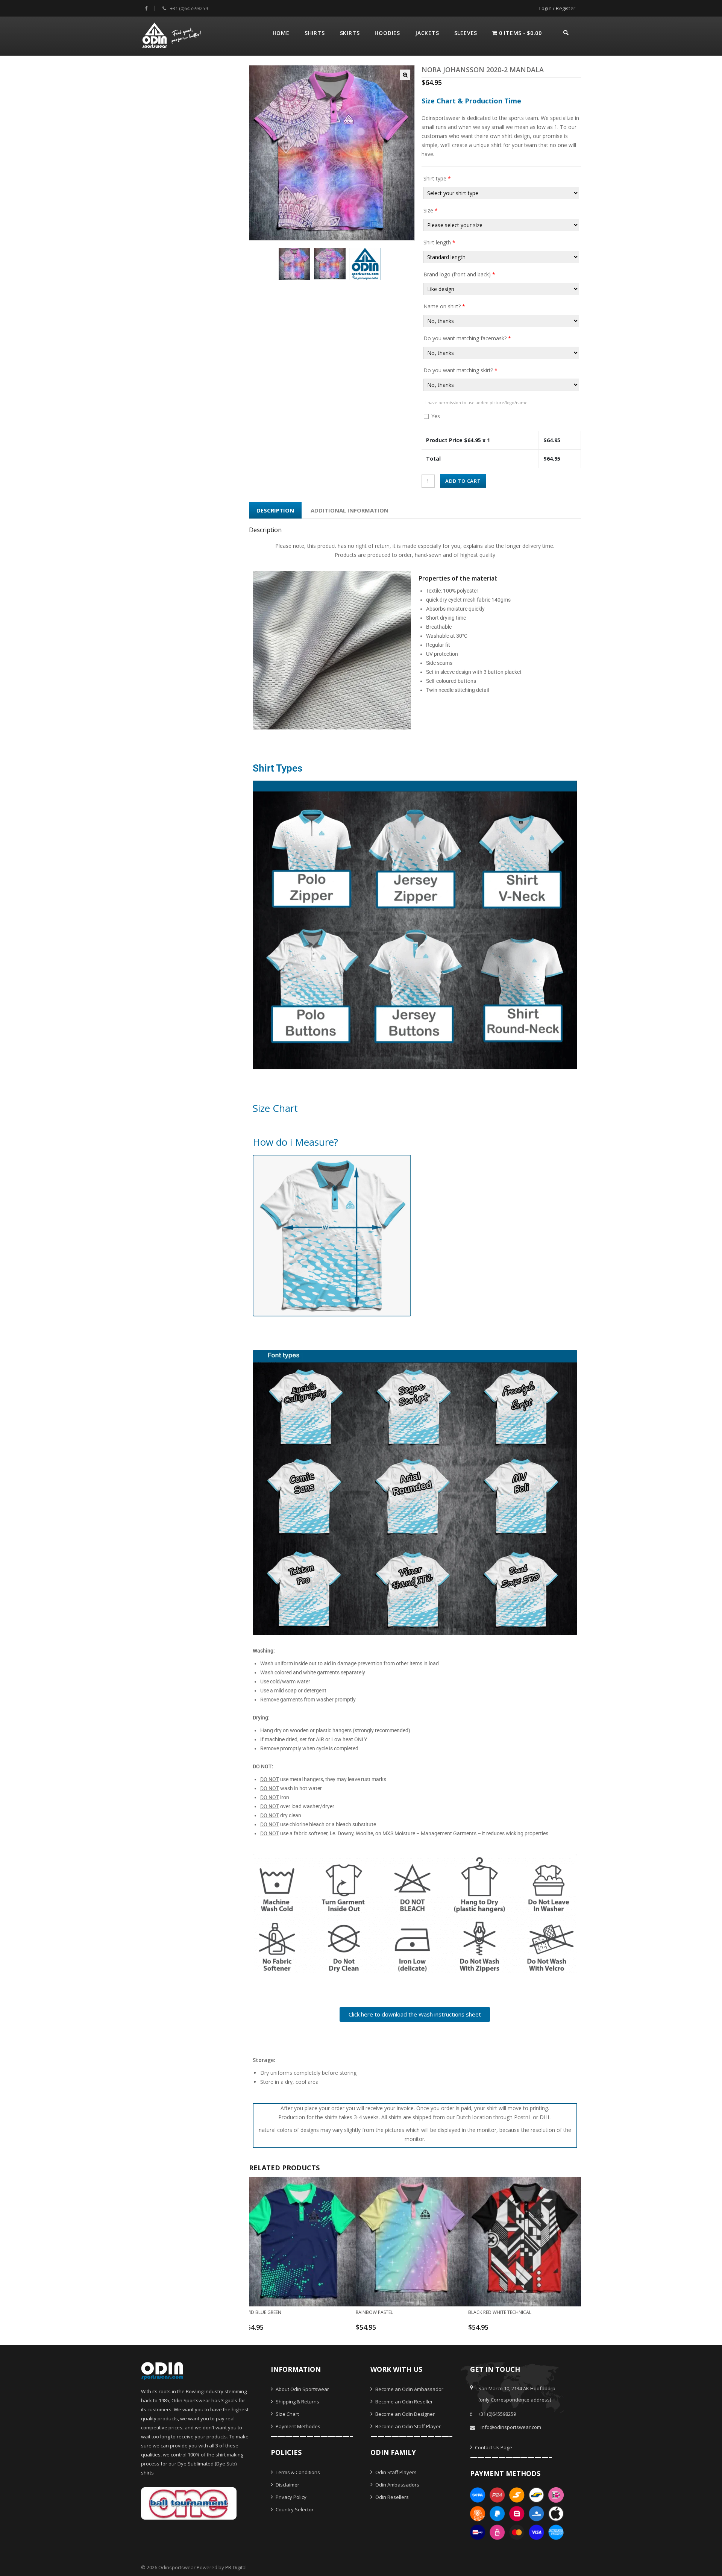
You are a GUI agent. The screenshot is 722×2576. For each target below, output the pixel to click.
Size (431, 210)
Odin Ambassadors (397, 2485)
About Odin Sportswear (302, 2389)
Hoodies (387, 33)
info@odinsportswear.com (511, 2427)
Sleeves (466, 33)
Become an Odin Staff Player (407, 2426)
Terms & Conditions (297, 2472)
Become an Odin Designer (404, 2414)
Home (281, 33)
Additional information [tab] (350, 510)
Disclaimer (287, 2485)
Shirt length (439, 242)
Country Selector (294, 2509)
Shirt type (437, 178)
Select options (295, 2330)
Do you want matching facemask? (467, 338)
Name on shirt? (444, 306)
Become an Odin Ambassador (409, 2389)
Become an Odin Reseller (403, 2402)
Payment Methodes (297, 2426)
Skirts (350, 33)
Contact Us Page (493, 2447)
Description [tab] (275, 510)
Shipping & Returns (297, 2402)
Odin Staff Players (395, 2472)
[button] (405, 75)
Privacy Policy (290, 2497)
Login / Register (557, 8)
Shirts (315, 33)
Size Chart (287, 2414)
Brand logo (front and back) (459, 274)
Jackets (427, 33)
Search (566, 32)
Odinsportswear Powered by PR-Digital (202, 2567)
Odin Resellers (391, 2497)
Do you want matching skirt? (460, 370)
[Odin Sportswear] (173, 34)
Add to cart (463, 481)
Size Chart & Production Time (471, 101)
